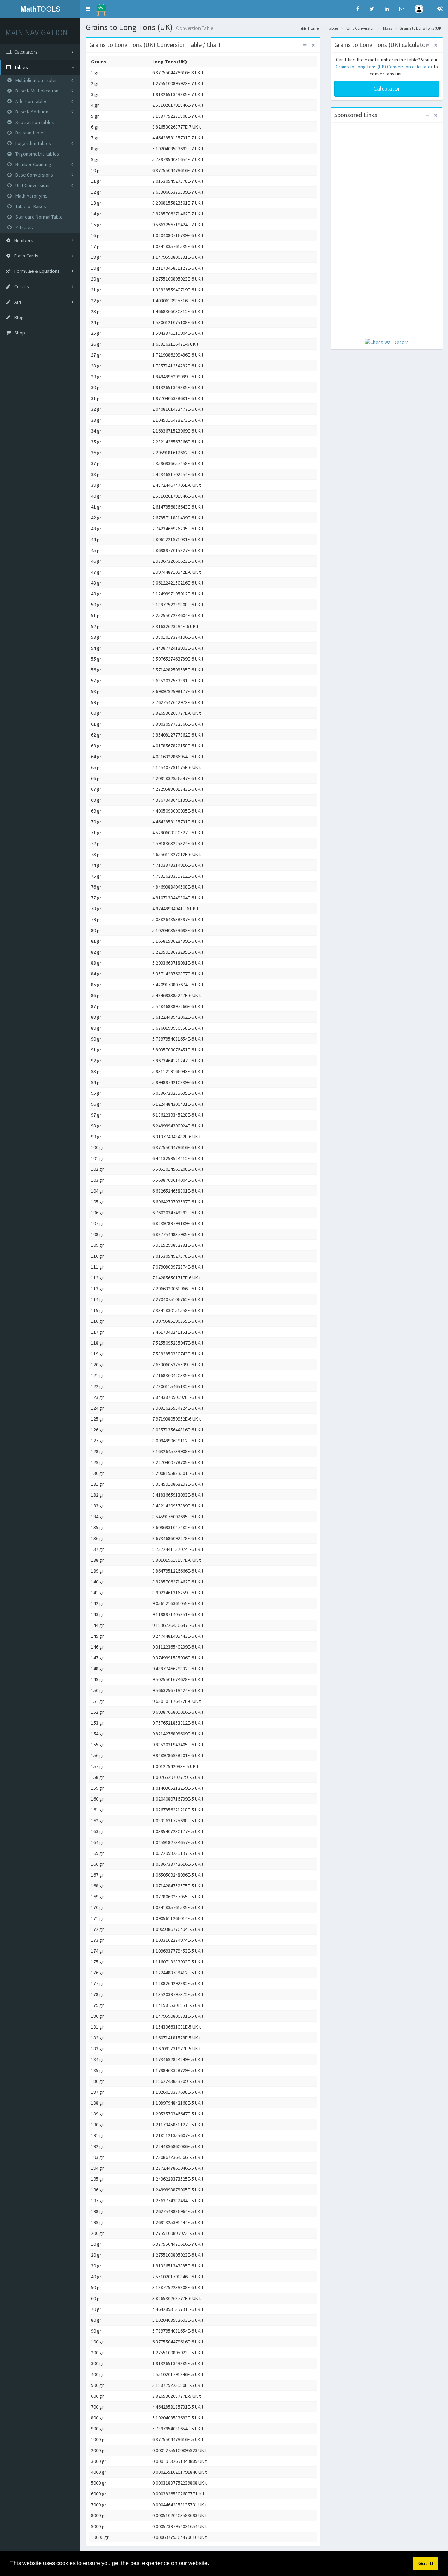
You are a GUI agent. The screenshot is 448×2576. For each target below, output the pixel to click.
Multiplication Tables (36, 80)
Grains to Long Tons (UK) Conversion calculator (384, 67)
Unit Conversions (33, 185)
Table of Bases (30, 206)
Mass (387, 28)
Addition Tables (31, 101)
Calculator (387, 88)
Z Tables (24, 227)
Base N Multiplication (36, 91)
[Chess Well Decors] (387, 341)
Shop (19, 333)
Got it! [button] (426, 2563)
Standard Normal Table (38, 217)
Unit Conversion (361, 28)
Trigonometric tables (37, 154)
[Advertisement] (387, 231)
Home (313, 28)
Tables (333, 28)
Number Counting (33, 164)
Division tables (30, 133)
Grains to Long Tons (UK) (421, 28)
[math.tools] (101, 7)
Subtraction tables (34, 122)
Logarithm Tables (33, 143)
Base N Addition (31, 112)
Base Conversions (34, 175)
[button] (88, 9)
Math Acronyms (31, 196)
